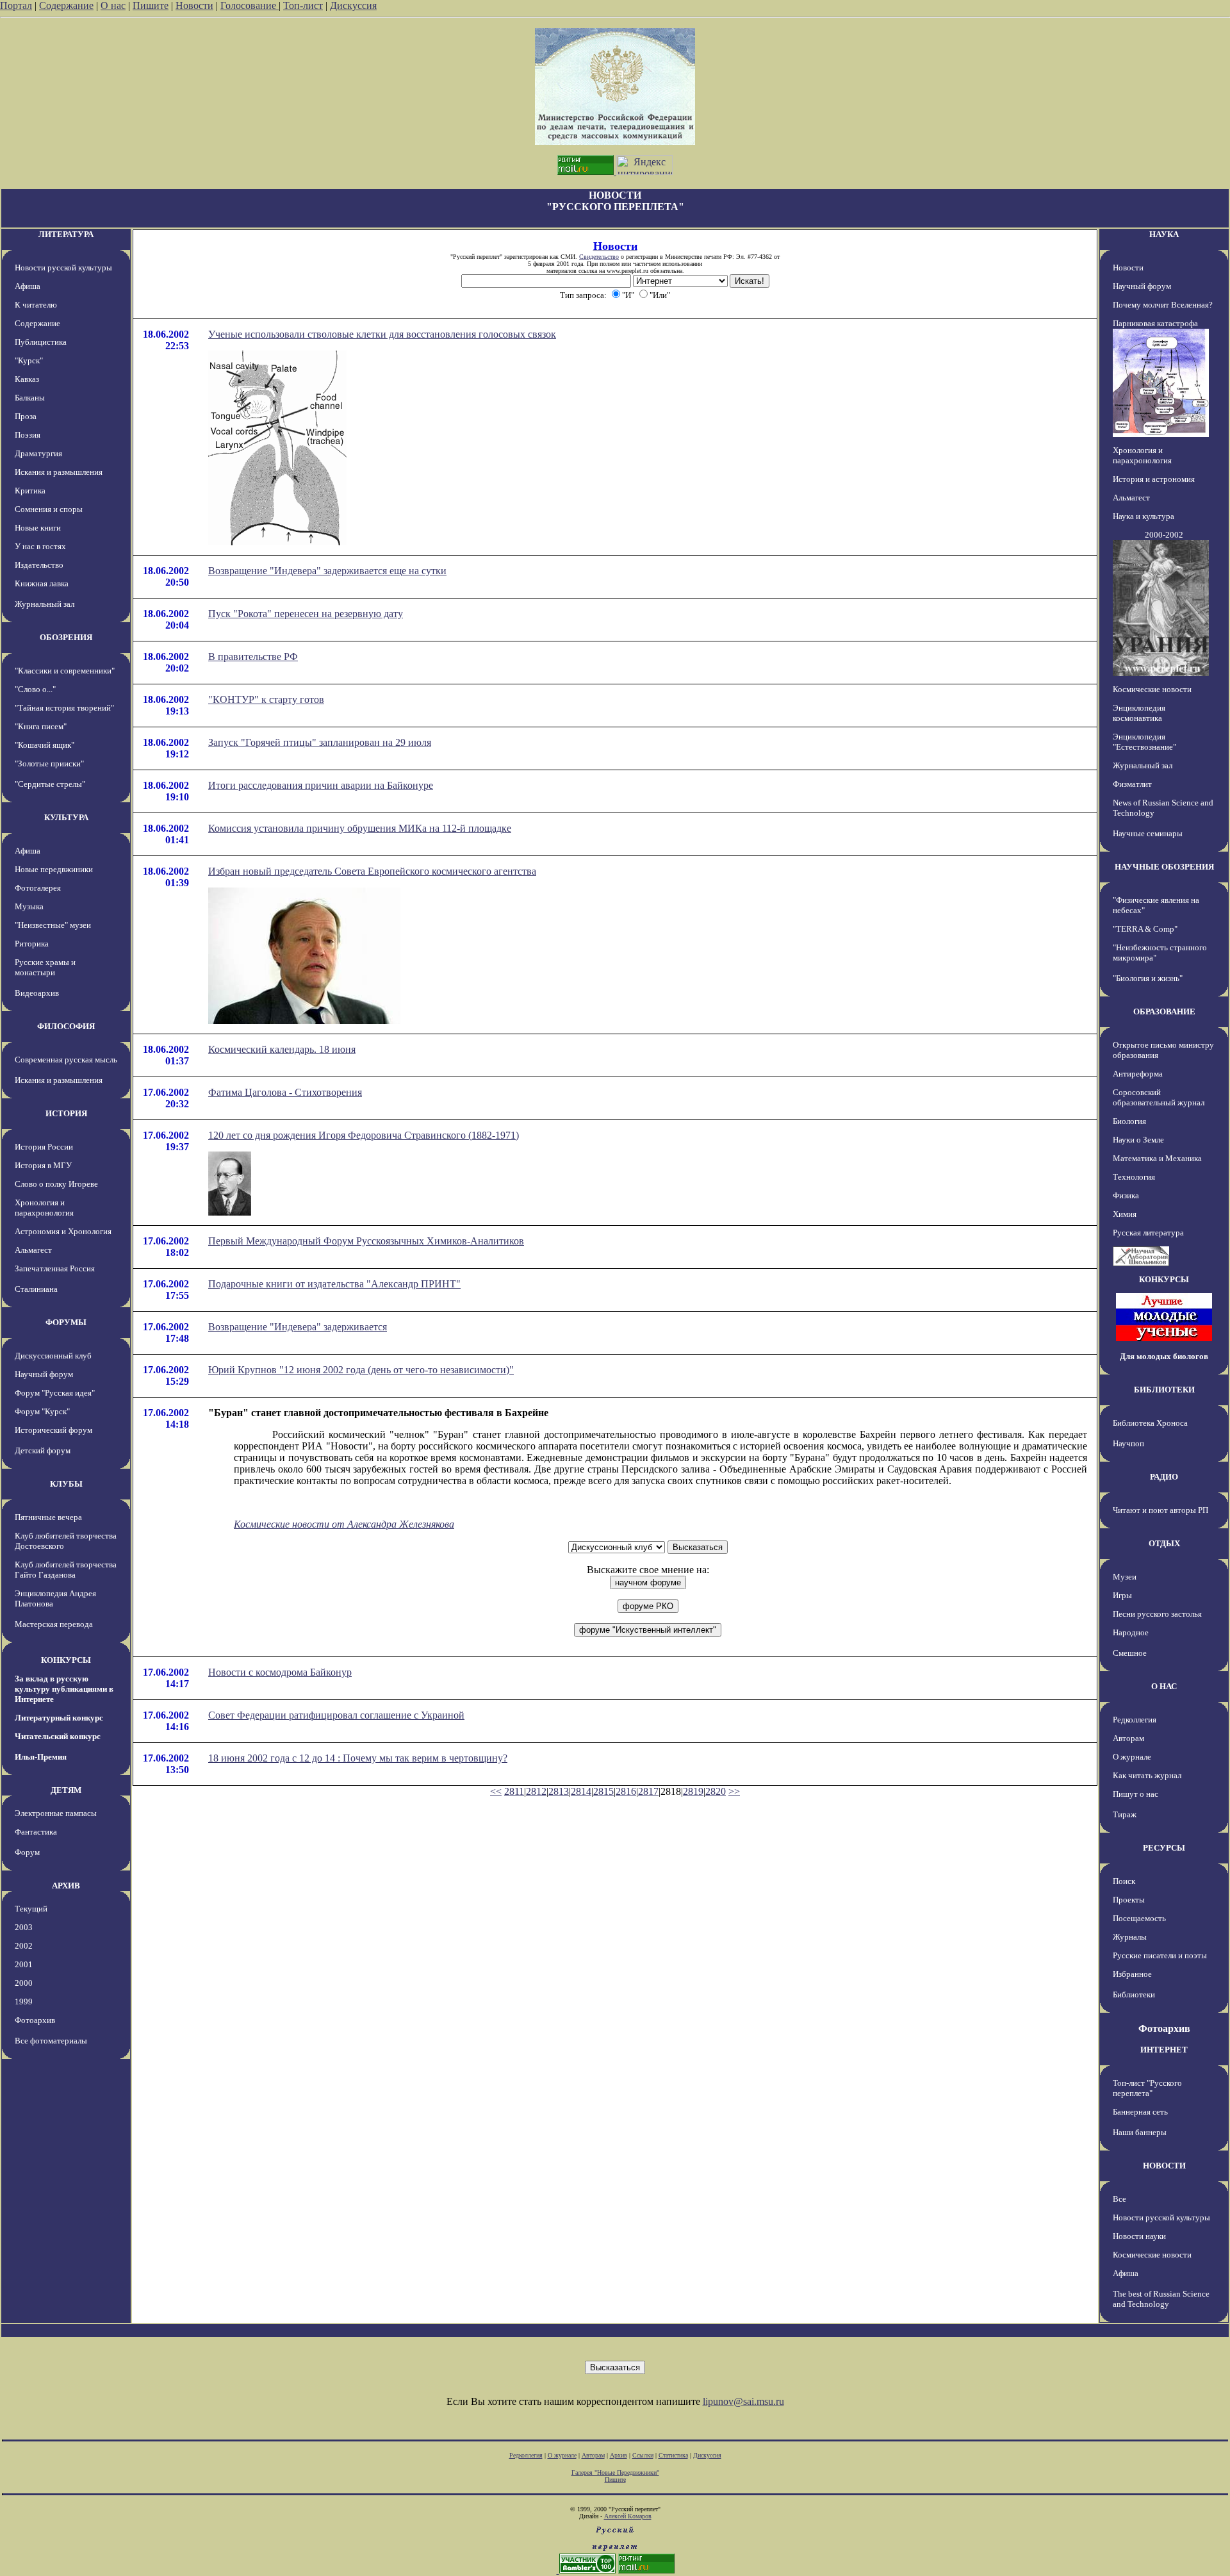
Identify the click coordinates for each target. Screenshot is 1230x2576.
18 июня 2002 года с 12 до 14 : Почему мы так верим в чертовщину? (358, 1758)
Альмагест (33, 1250)
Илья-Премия (41, 1757)
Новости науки (1139, 2236)
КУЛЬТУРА (66, 817)
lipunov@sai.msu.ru (743, 2401)
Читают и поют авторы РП (1160, 1510)
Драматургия (38, 453)
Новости (194, 5)
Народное (1131, 1632)
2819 (693, 1791)
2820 (716, 1791)
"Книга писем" (41, 726)
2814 (581, 1791)
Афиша (28, 286)
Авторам (1128, 1738)
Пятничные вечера (48, 1517)
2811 (514, 1791)
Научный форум (44, 1374)
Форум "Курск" (42, 1411)
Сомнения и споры (49, 509)
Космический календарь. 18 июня (282, 1049)
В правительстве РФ (253, 656)
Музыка (29, 906)
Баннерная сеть (1140, 2112)
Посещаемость (1139, 1918)
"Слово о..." (35, 689)
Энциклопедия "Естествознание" (1144, 742)
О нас (113, 5)
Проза (26, 416)
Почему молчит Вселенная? (1163, 305)
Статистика (673, 2455)
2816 (626, 1791)
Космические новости (1152, 689)
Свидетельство (599, 257)
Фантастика (36, 1832)
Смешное (1130, 1653)
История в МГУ (43, 1165)
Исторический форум (53, 1430)
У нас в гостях (40, 546)
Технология (1134, 1177)
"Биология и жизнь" (1148, 978)
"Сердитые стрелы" (50, 784)
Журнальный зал (45, 604)
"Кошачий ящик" (45, 745)
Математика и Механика (1157, 1158)
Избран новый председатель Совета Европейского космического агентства (372, 871)
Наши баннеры (1140, 2132)
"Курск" (29, 360)
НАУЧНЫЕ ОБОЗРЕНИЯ (1164, 867)
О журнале (1132, 1757)
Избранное (1132, 1974)
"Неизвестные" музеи (53, 925)
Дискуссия (353, 5)
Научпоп (1128, 1443)
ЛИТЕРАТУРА (66, 234)
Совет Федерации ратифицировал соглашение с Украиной (336, 1715)
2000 (24, 1983)
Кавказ (27, 379)
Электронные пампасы (56, 1813)
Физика (1126, 1195)
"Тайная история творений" (64, 708)
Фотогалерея (38, 888)
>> (734, 1791)
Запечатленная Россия (55, 1268)
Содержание (66, 5)
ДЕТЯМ (66, 1790)
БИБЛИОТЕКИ (1164, 1390)
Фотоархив (35, 2020)
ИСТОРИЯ (66, 1113)
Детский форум (43, 1450)
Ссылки (643, 2455)
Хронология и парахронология (44, 1208)
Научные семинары (1148, 833)
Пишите (151, 5)
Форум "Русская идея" (55, 1393)
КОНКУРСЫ (66, 1660)
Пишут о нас (1136, 1794)
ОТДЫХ (1164, 1543)
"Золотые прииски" (49, 764)
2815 (603, 1791)
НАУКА (1164, 234)
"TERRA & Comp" (1145, 929)
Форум (27, 1852)
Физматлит (1132, 784)
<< (496, 1791)
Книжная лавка (42, 583)
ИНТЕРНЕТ (1164, 2050)
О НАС (1164, 1686)
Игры (1122, 1595)
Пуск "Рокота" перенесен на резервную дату (306, 614)
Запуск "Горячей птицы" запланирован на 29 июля (320, 742)
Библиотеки (1134, 1994)
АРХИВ (66, 1886)
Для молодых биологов (1164, 1356)
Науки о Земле (1138, 1140)
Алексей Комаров (628, 2516)
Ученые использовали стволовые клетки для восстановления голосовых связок (382, 334)
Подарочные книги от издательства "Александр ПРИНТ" (334, 1284)
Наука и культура (1144, 516)
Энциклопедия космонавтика (1139, 713)
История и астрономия (1154, 479)
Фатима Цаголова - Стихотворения (285, 1092)
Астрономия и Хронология (63, 1231)
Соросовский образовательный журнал (1159, 1097)
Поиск (1124, 1881)
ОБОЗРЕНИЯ (66, 637)
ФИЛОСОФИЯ (66, 1026)
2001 (24, 1964)
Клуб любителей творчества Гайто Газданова (66, 1570)
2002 (24, 1946)
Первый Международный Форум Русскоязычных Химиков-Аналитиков (366, 1241)
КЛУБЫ (66, 1484)
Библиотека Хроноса (1150, 1423)
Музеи (1125, 1577)
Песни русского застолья (1157, 1614)
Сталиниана (36, 1289)
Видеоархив (37, 993)
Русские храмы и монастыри (45, 967)
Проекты (1129, 1900)
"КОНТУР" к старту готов (266, 699)
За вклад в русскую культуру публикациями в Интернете (64, 1689)
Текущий (31, 1909)
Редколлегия (1135, 1720)
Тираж (1125, 1814)
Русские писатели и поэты (1160, 1955)
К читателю (36, 305)
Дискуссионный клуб (53, 1356)
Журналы (1130, 1937)
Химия (1125, 1214)
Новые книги (38, 528)
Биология (1129, 1121)
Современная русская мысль (66, 1060)
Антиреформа (1138, 1074)
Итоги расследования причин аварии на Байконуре (321, 785)
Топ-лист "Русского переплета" (1147, 2088)
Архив (619, 2455)
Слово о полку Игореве (56, 1184)
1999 (24, 2002)
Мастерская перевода (54, 1624)
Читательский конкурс (58, 1736)
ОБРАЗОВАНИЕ (1164, 1011)
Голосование (250, 5)
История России (44, 1147)
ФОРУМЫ (66, 1322)
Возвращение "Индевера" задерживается (298, 1327)
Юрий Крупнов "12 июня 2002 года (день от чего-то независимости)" (361, 1370)
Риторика (32, 944)
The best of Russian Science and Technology (1161, 2299)
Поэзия (28, 435)
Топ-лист (303, 5)
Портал (16, 5)
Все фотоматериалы (51, 2041)
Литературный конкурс (59, 1718)
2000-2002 (1164, 535)
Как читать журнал (1147, 1775)
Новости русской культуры (63, 268)
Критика (30, 491)
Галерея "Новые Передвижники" (615, 2473)
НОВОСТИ (1164, 2166)
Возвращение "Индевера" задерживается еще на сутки (327, 571)
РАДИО (1164, 1477)
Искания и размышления (59, 472)
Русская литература (1148, 1233)
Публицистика (41, 342)
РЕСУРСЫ (1164, 1848)
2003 (24, 1927)
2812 (536, 1791)
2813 (559, 1791)
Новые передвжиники (54, 869)
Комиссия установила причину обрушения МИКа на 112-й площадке (360, 828)
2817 (648, 1791)
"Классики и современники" (65, 671)
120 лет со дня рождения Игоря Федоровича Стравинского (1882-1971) (364, 1135)
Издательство (39, 565)
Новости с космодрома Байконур (280, 1672)
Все (1119, 2199)
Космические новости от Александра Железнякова (344, 1524)
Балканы (30, 398)
